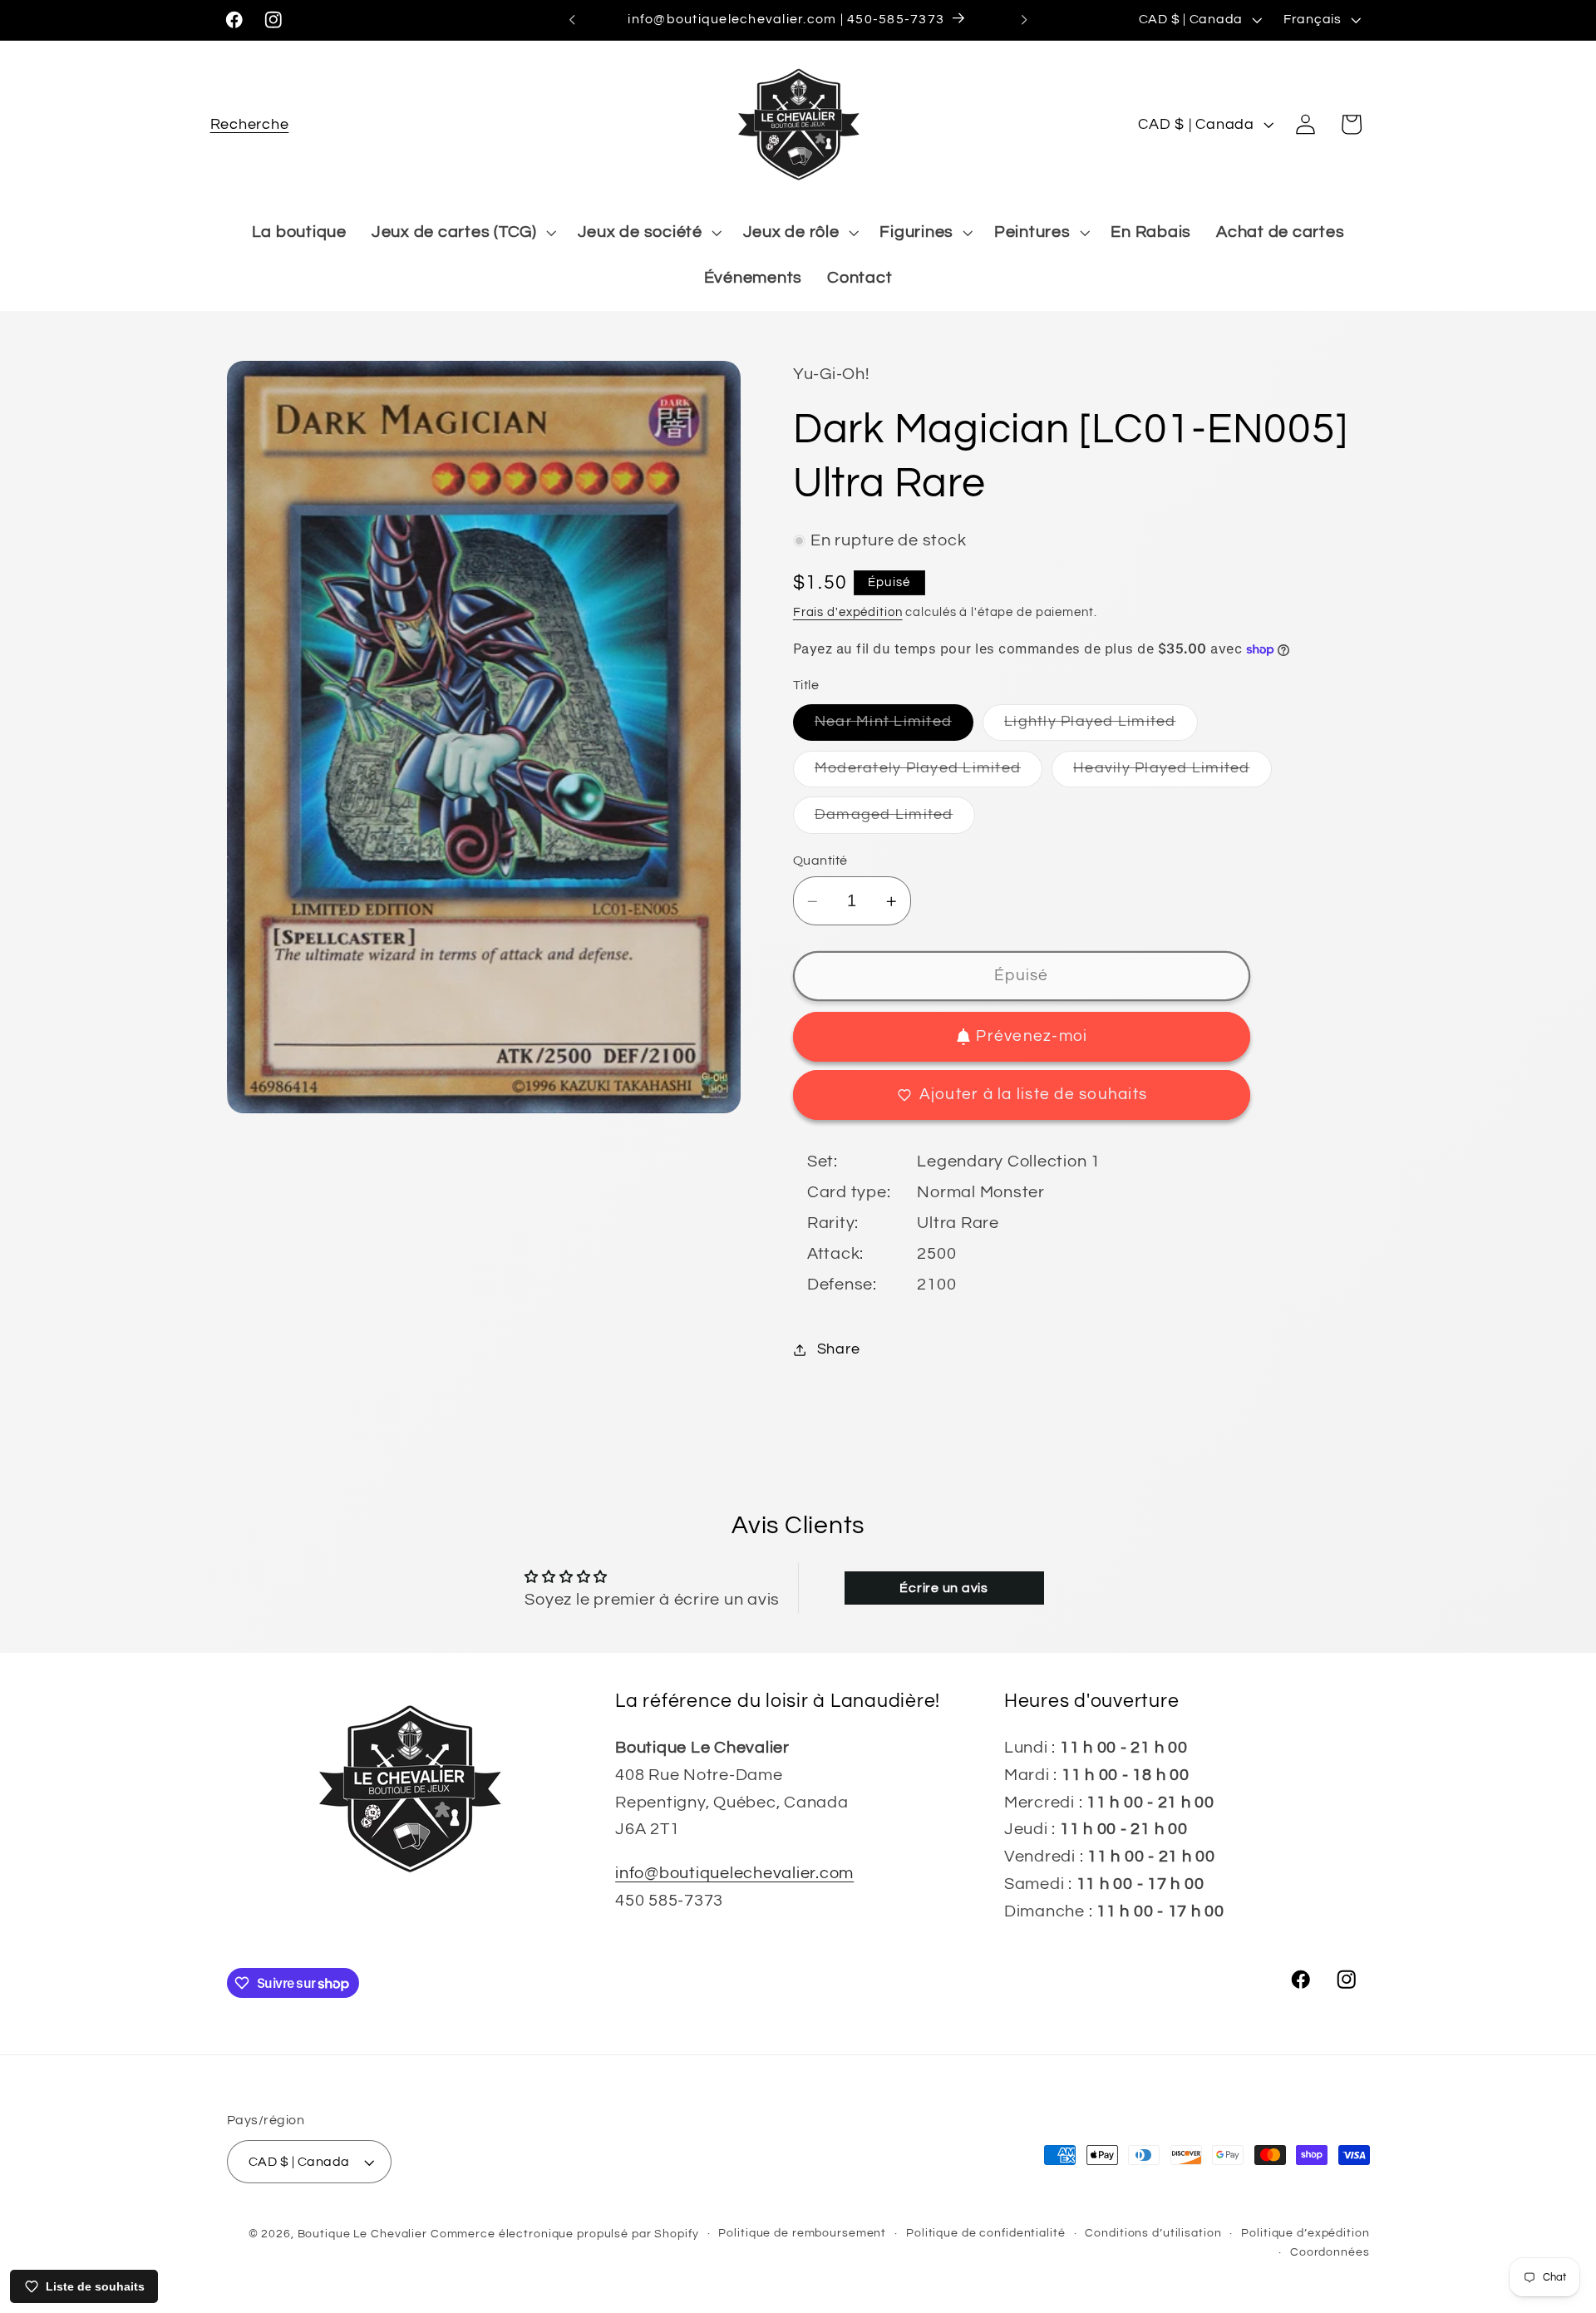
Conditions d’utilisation (1153, 2233)
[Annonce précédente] (572, 20)
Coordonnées (1330, 2253)
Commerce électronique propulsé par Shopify (565, 2234)
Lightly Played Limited (1101, 728)
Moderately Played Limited (929, 774)
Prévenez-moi (1032, 1036)
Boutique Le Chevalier (362, 2234)
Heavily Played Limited (1172, 774)
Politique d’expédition (1305, 2233)
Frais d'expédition (848, 612)
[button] (250, 124)
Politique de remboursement (802, 2233)
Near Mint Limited (894, 728)
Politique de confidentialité (986, 2233)
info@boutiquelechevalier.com (734, 1873)
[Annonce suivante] (1024, 20)
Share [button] (839, 1349)
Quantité (820, 861)
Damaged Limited (895, 820)
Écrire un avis (944, 1588)
